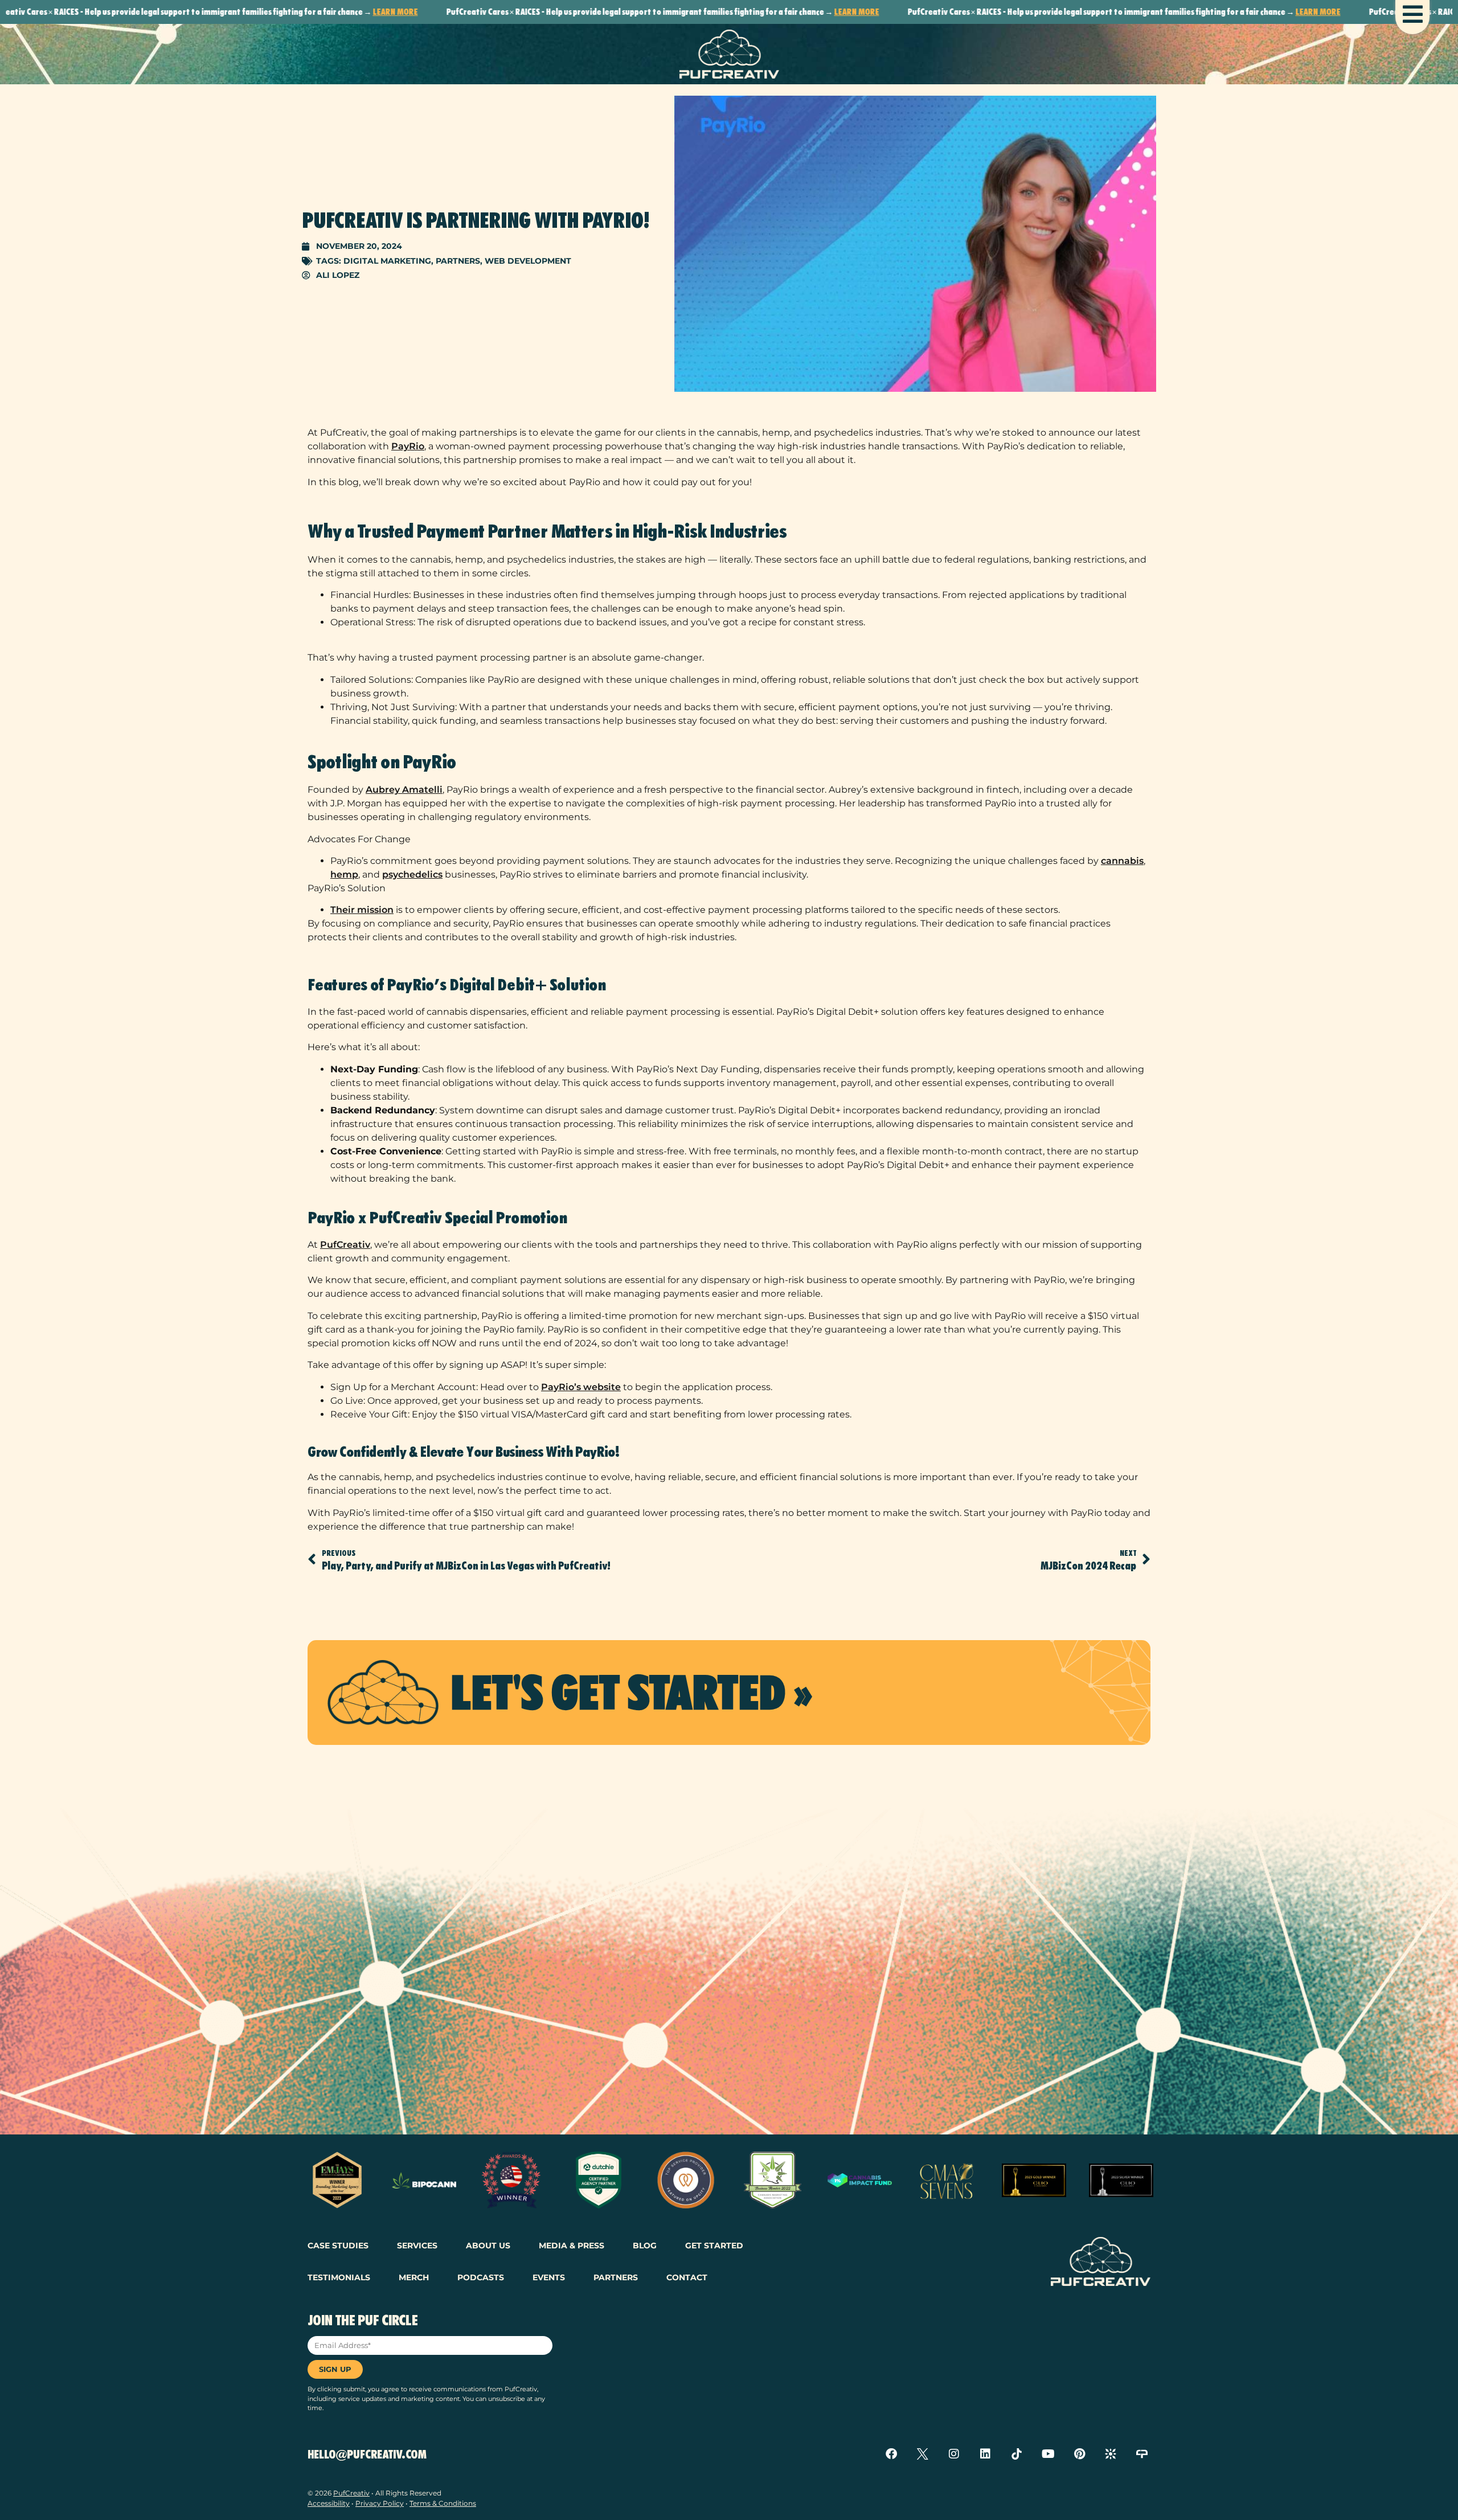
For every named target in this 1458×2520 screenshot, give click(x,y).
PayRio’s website (581, 1387)
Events (549, 2277)
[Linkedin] (985, 2454)
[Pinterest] (1079, 2454)
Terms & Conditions (443, 2503)
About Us (488, 2246)
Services (417, 2246)
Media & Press (572, 2246)
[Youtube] (1048, 2454)
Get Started (714, 2246)
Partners (458, 261)
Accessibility (329, 2503)
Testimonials (339, 2277)
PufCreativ (345, 1245)
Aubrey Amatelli (404, 790)
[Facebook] (891, 2454)
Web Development (528, 261)
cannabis (1122, 861)
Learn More (282, 12)
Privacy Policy (380, 2503)
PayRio (408, 446)
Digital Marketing (387, 261)
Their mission (362, 910)
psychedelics (412, 874)
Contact (687, 2277)
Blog (645, 2246)
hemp (344, 874)
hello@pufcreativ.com (367, 2455)
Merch (414, 2277)
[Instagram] (954, 2454)
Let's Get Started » (631, 1693)
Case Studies (338, 2246)
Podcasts (481, 2277)
